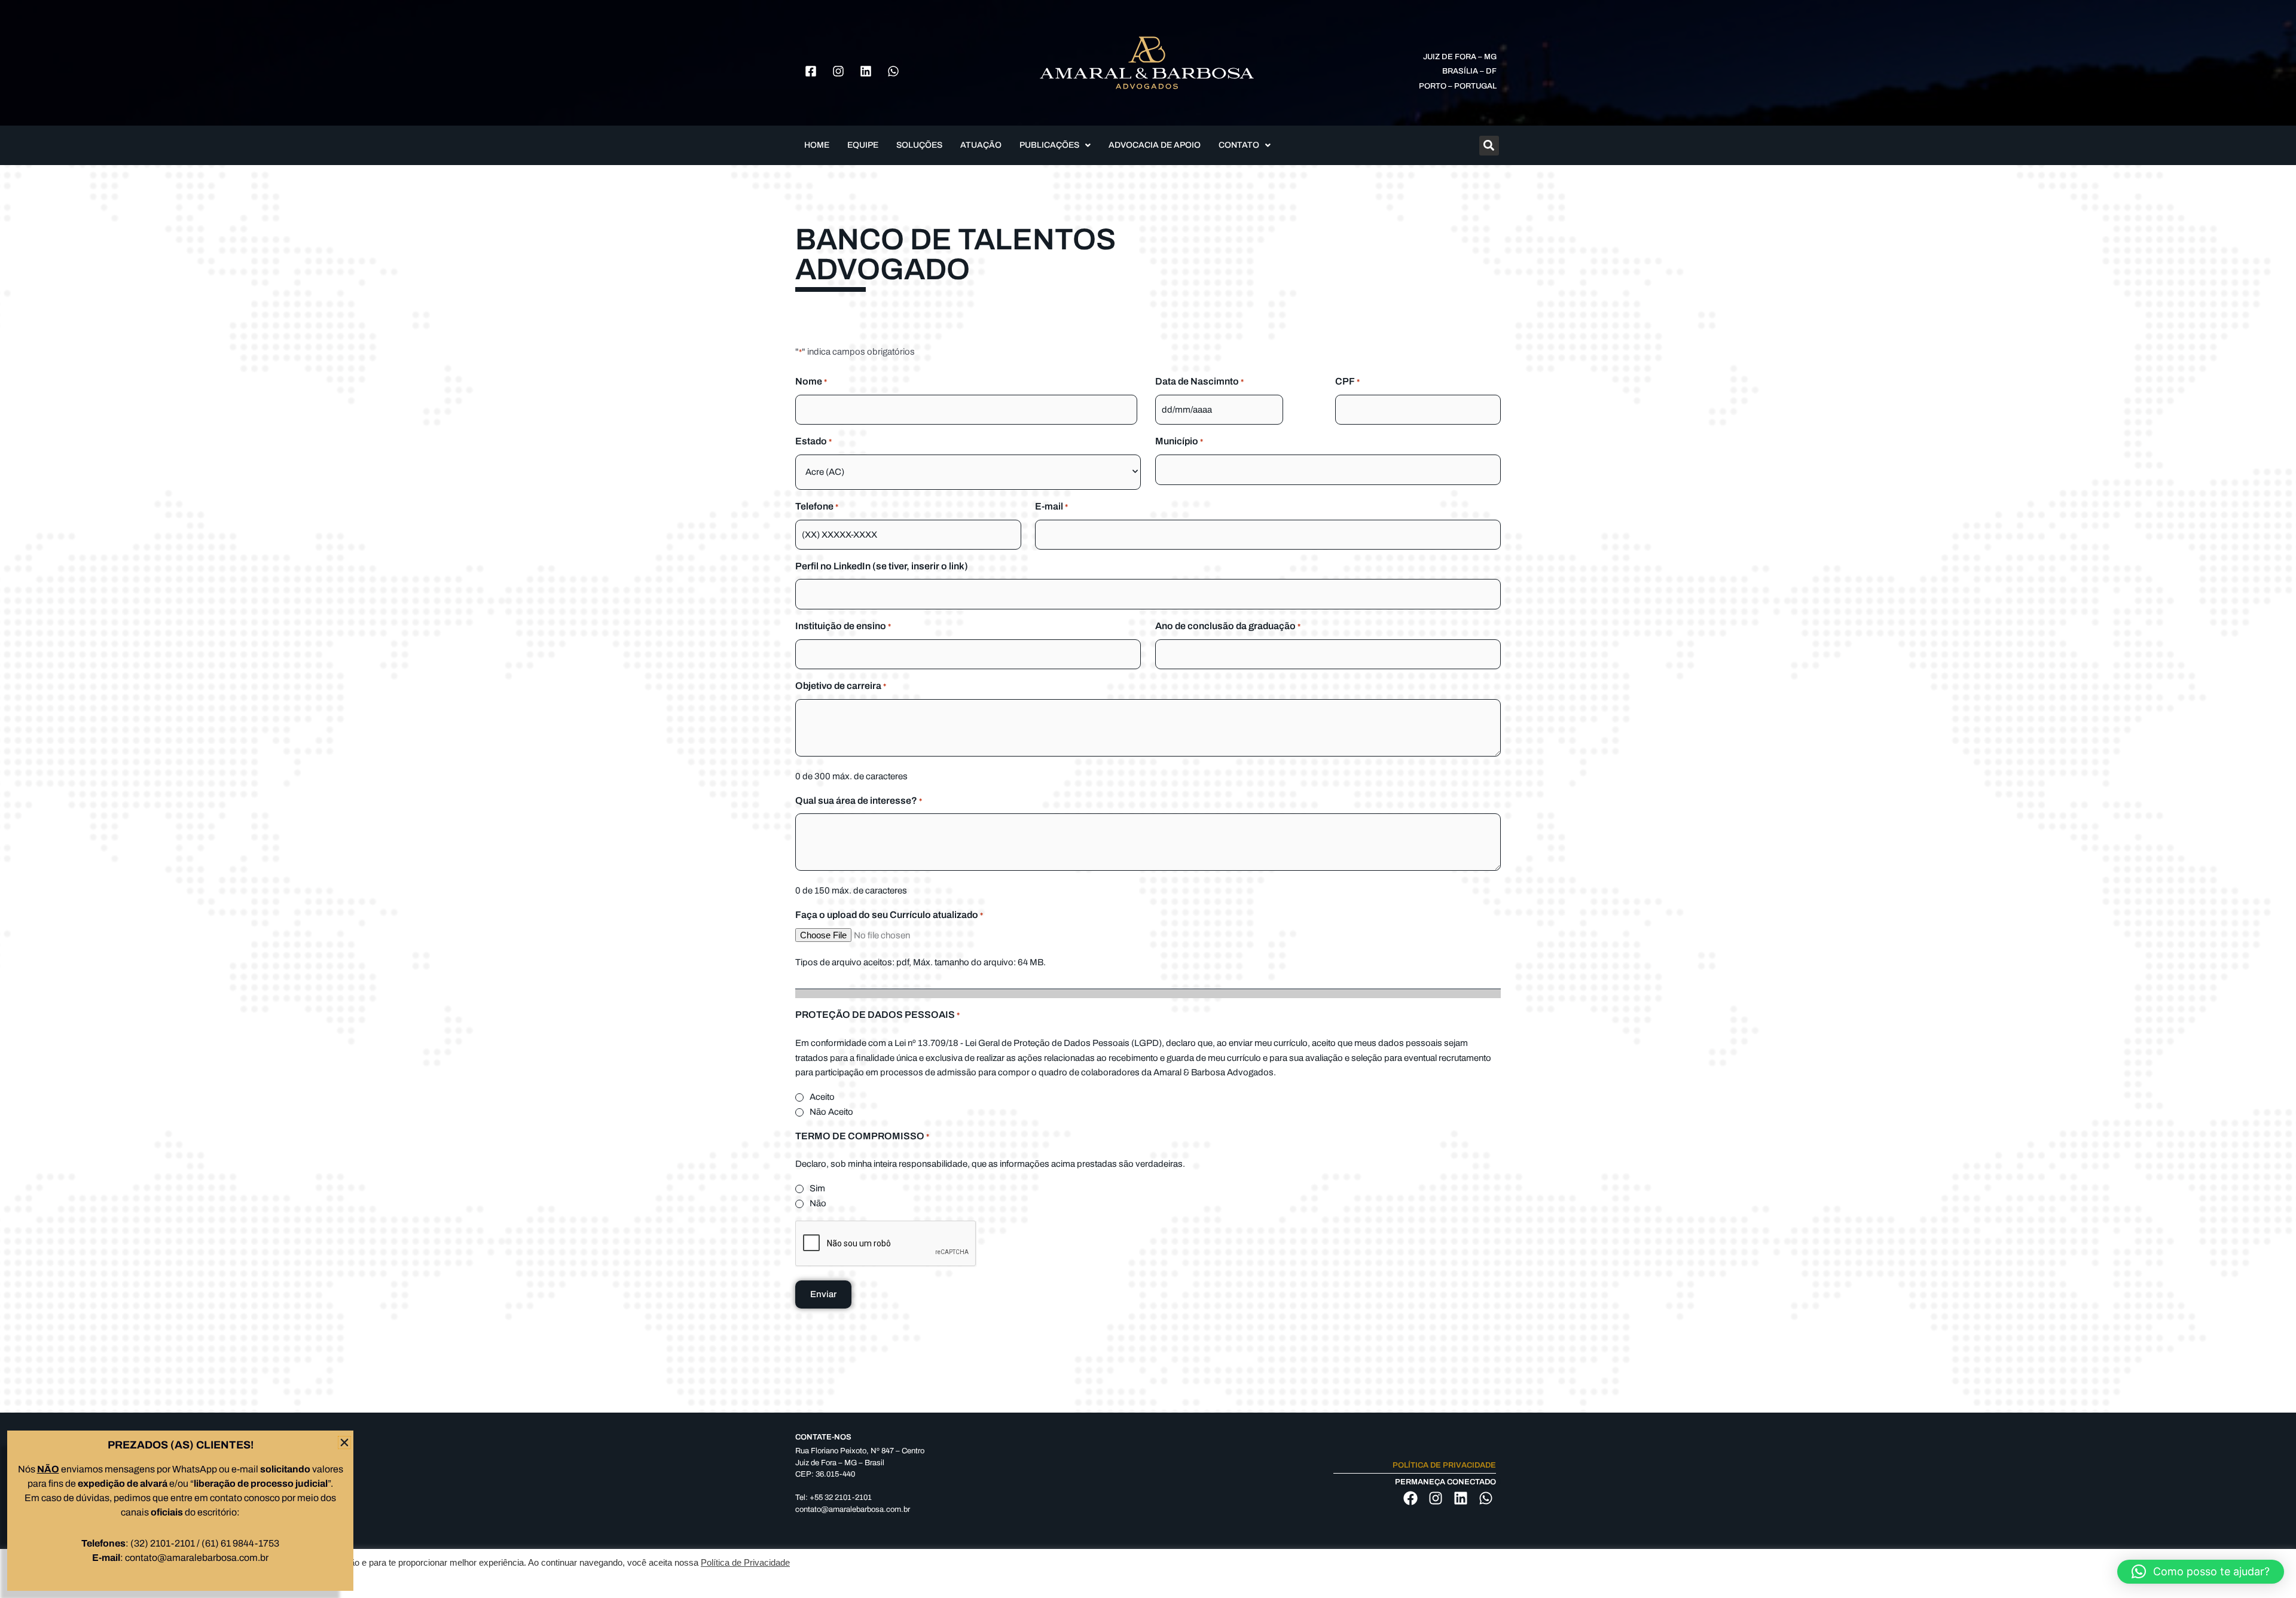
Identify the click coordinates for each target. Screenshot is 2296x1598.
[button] (2201, 1572)
